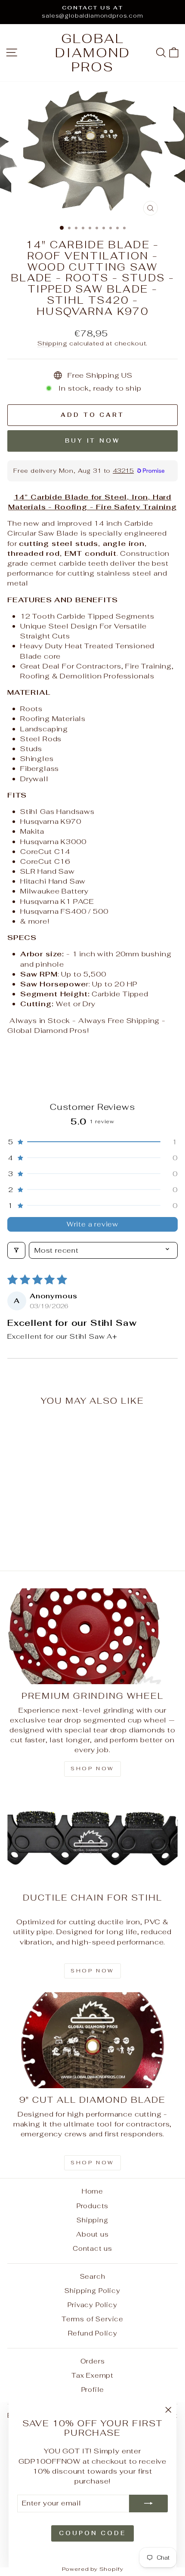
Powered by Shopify (93, 2569)
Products (93, 2206)
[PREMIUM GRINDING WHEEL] (92, 1636)
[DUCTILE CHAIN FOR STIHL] (92, 1838)
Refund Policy (93, 2333)
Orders (93, 2361)
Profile (93, 2390)
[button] (92, 1142)
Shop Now (92, 2163)
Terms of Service (92, 2319)
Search (93, 2276)
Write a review (92, 1224)
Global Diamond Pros (93, 53)
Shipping (52, 343)
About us (92, 2234)
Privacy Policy (92, 2305)
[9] (92, 2040)
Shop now (92, 1769)
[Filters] (16, 1250)
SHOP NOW (92, 1971)
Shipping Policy (92, 2291)
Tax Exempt (92, 2375)
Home (92, 2191)
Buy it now (92, 441)
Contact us (92, 2248)
